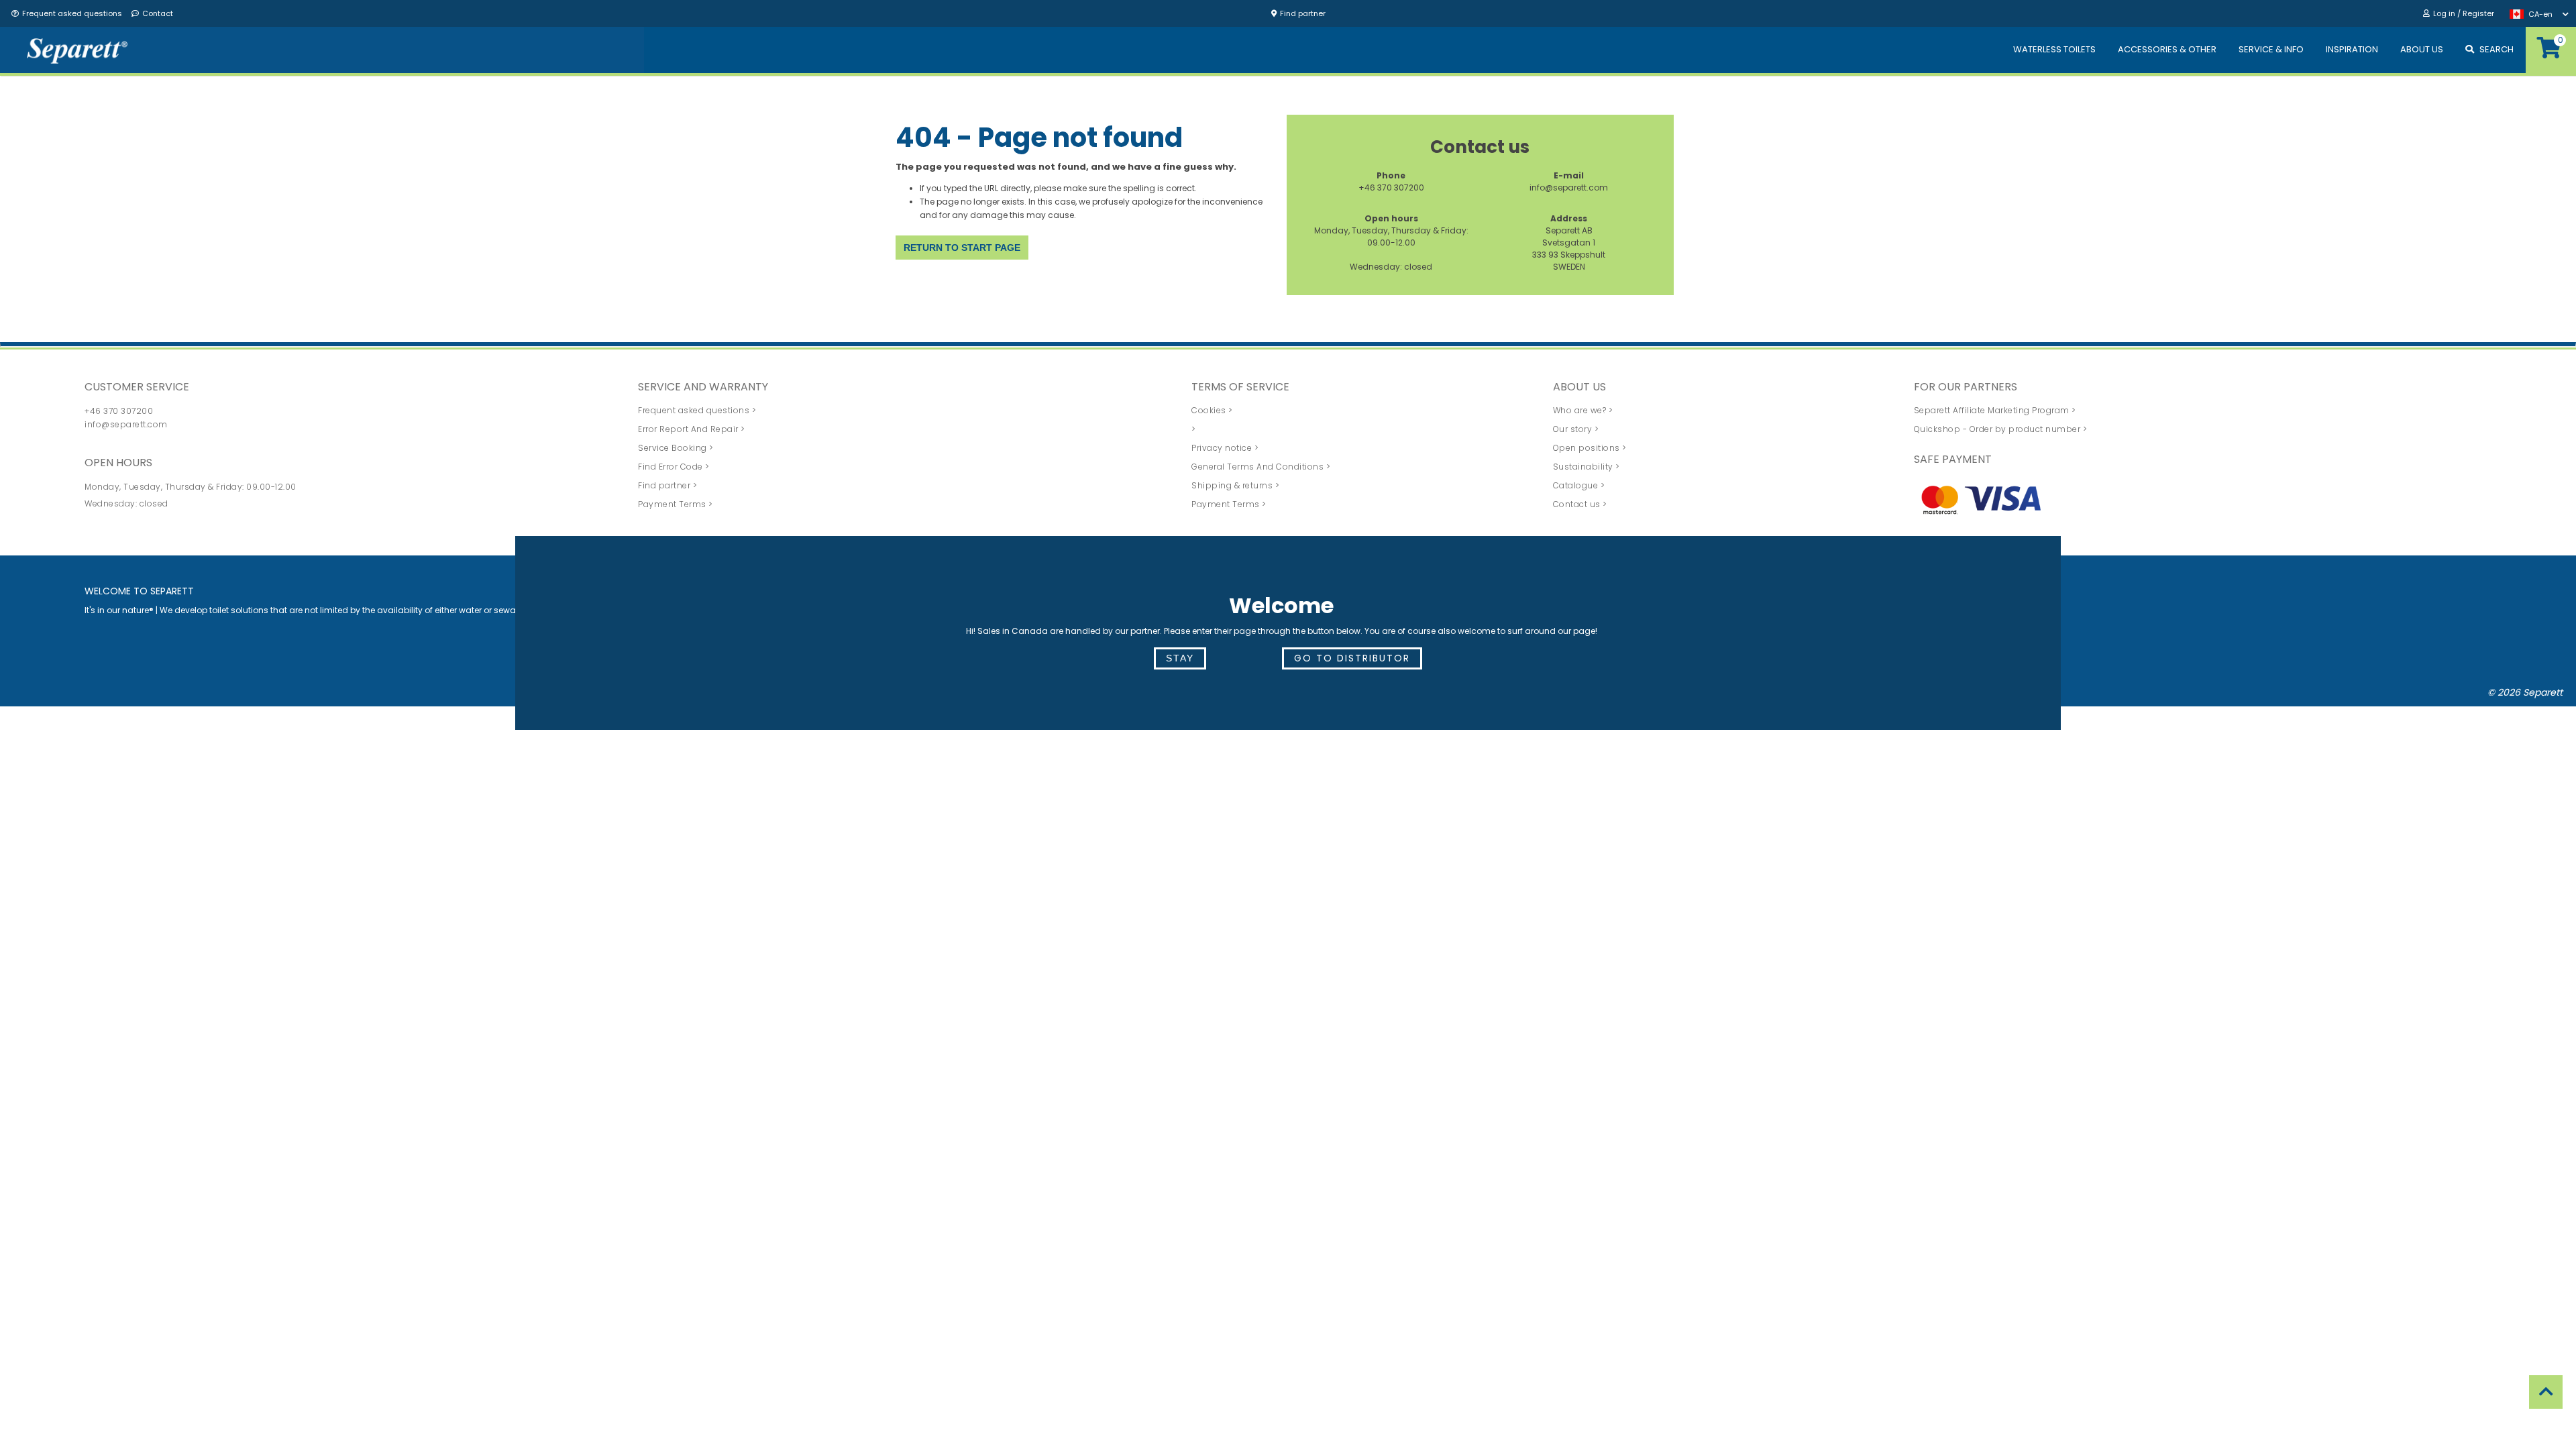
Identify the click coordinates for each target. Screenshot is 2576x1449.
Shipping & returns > (1235, 485)
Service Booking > (676, 448)
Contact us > (1580, 504)
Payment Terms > (676, 504)
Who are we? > (1583, 410)
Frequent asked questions (72, 13)
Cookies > (1212, 410)
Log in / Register (2464, 13)
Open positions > (1590, 448)
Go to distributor (1352, 658)
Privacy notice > (1225, 448)
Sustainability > (1587, 467)
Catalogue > (1579, 485)
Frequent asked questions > (697, 410)
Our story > (1576, 429)
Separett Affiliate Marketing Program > (1995, 410)
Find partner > (667, 485)
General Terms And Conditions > (1261, 467)
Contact (158, 13)
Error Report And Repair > (692, 429)
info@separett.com (1569, 187)
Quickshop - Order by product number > (2001, 429)
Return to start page (962, 248)
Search (2497, 49)
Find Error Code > (674, 467)
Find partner (1303, 13)
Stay (1180, 658)
